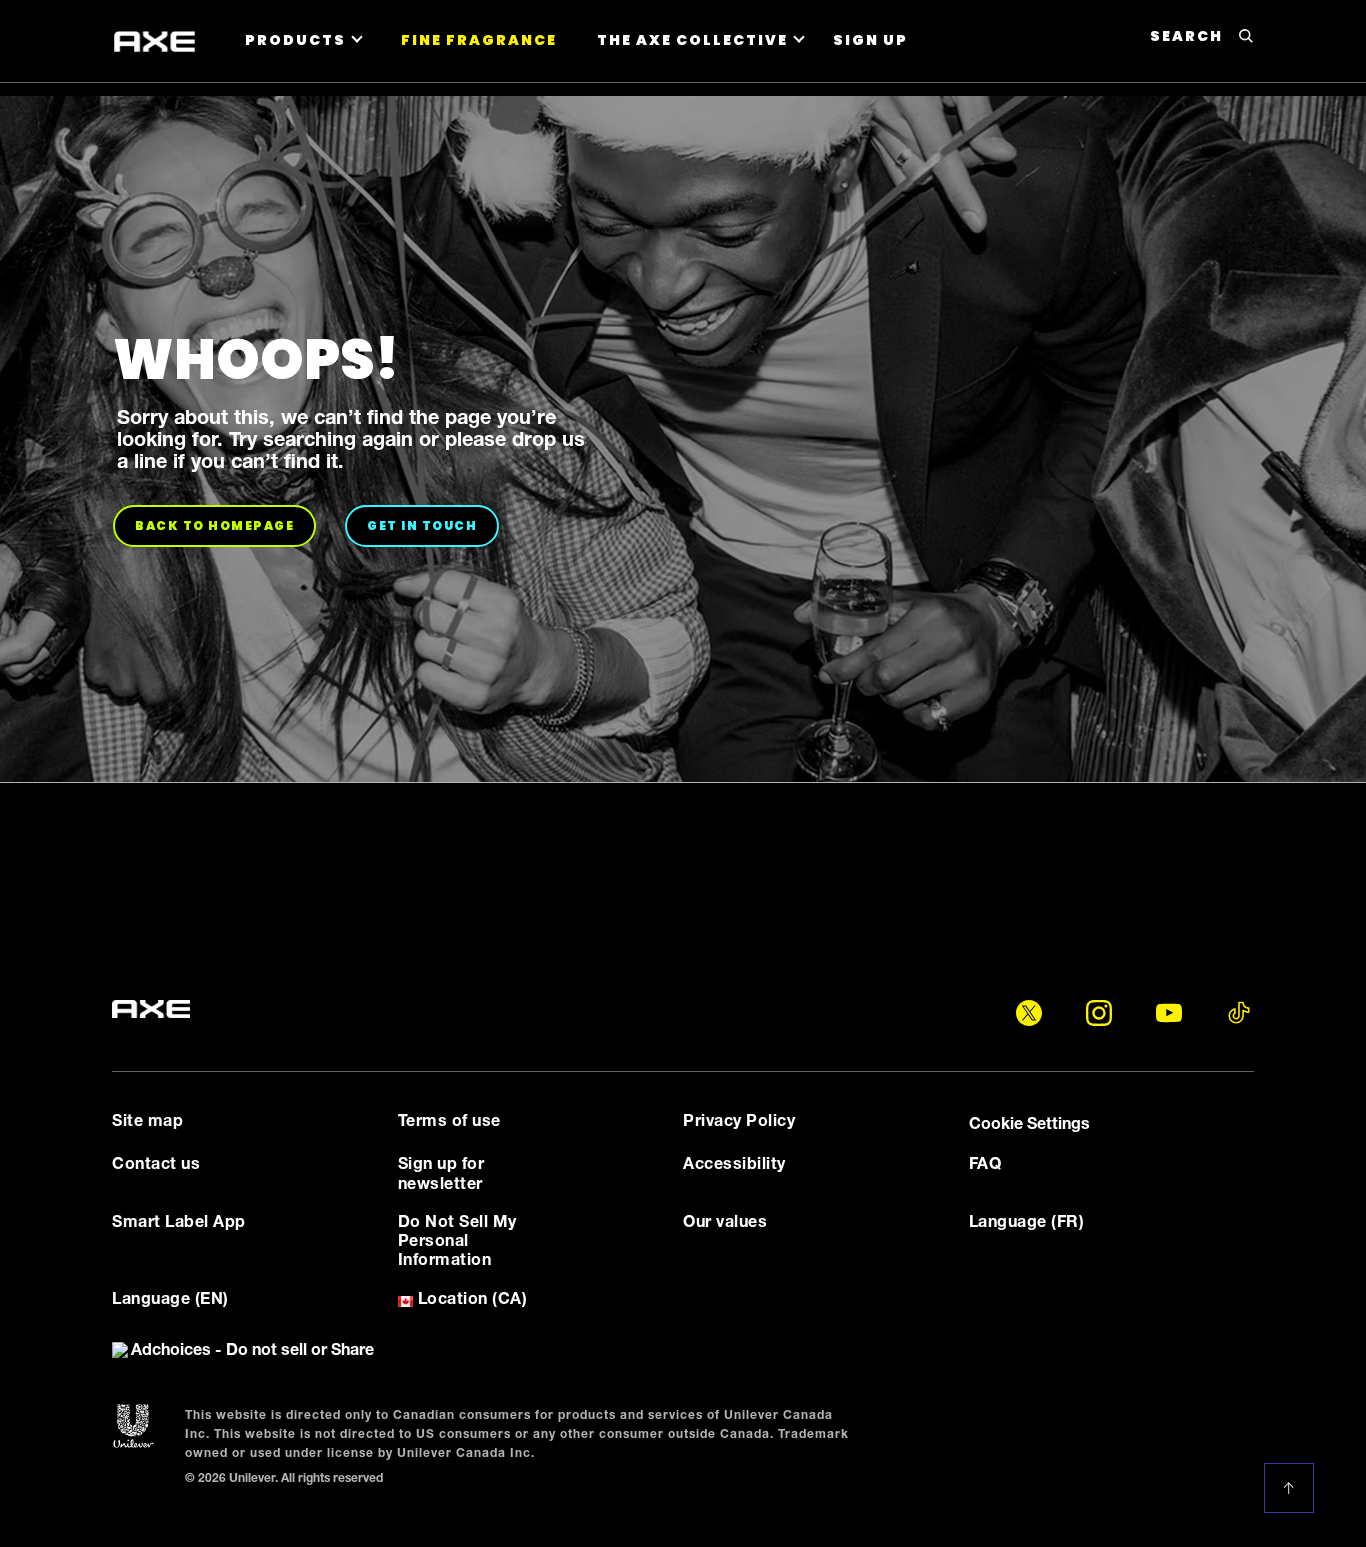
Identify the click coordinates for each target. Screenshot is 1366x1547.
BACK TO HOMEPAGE (225, 525)
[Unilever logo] (133, 1427)
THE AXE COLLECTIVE (692, 40)
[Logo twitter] (1029, 1013)
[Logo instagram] (1099, 1013)
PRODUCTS (295, 40)
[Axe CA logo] (154, 42)
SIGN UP (870, 40)
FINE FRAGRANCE (479, 40)
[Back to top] (1292, 1488)
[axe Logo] (151, 1010)
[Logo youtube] (1169, 1013)
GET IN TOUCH (433, 525)
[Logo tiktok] (1239, 1013)
